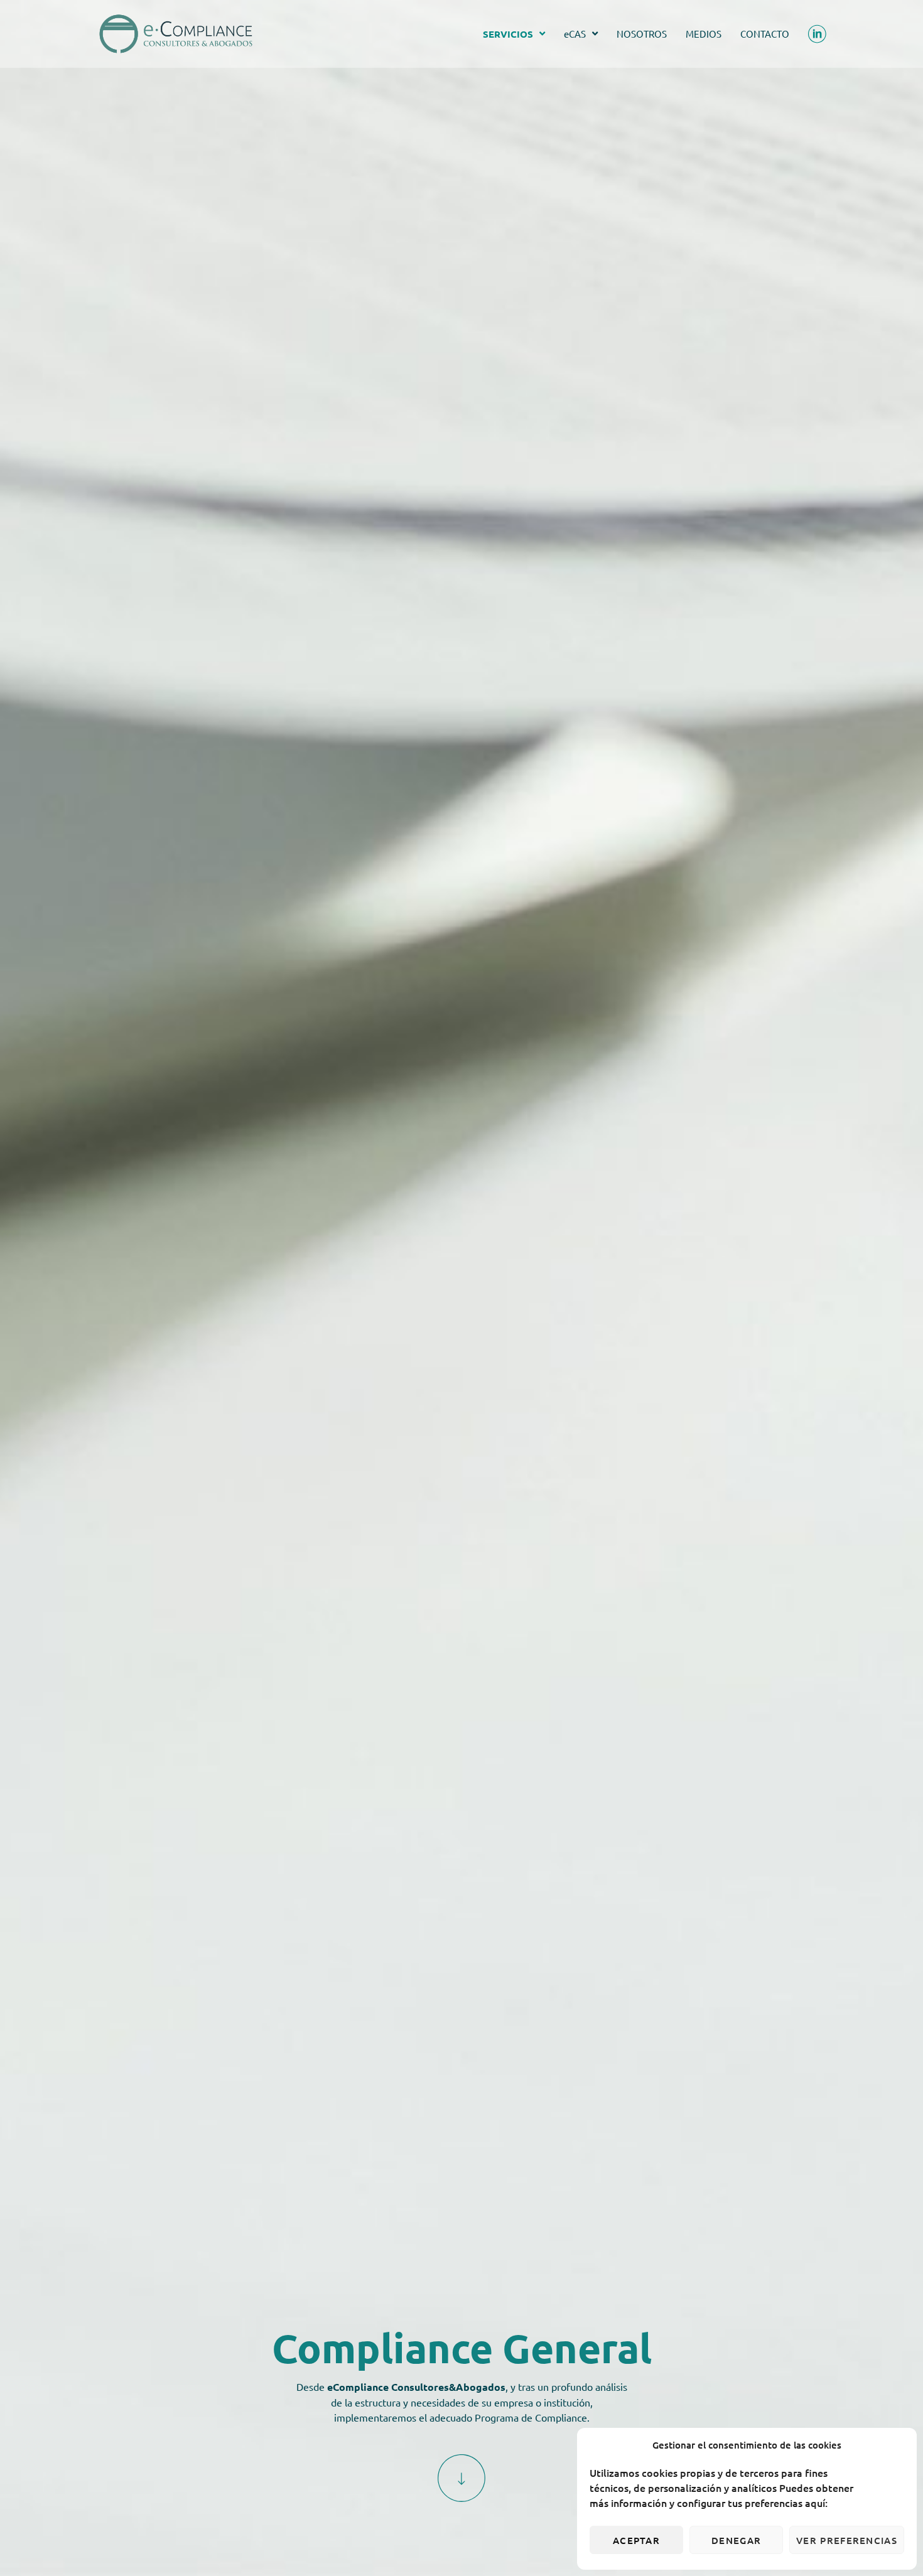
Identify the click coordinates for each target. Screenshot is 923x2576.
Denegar (736, 2540)
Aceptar (636, 2540)
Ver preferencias (847, 2540)
